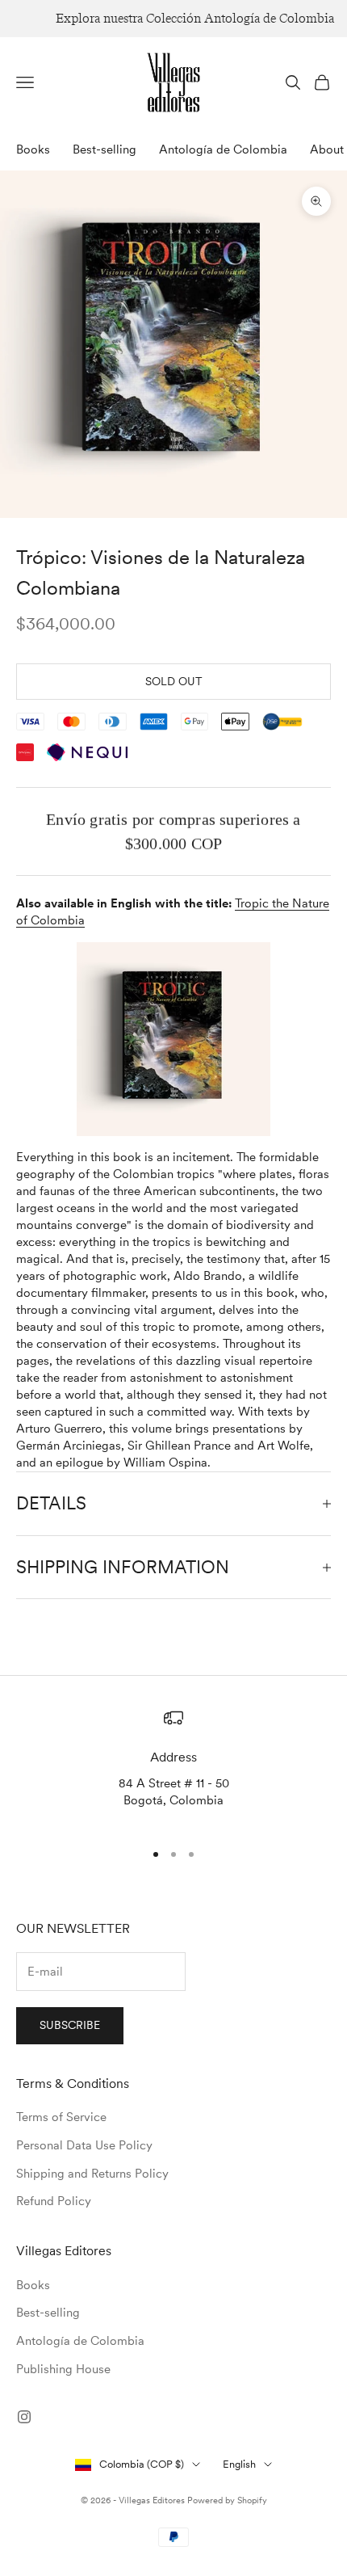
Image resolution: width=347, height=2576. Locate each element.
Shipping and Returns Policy (92, 2174)
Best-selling (105, 149)
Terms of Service (61, 2117)
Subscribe (70, 2025)
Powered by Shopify (227, 2500)
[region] (173, 1767)
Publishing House (63, 2369)
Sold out (174, 681)
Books (33, 149)
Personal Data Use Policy (84, 2145)
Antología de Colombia (223, 149)
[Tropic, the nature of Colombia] (173, 1039)
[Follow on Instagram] (24, 2417)
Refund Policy (54, 2201)
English (239, 2464)
